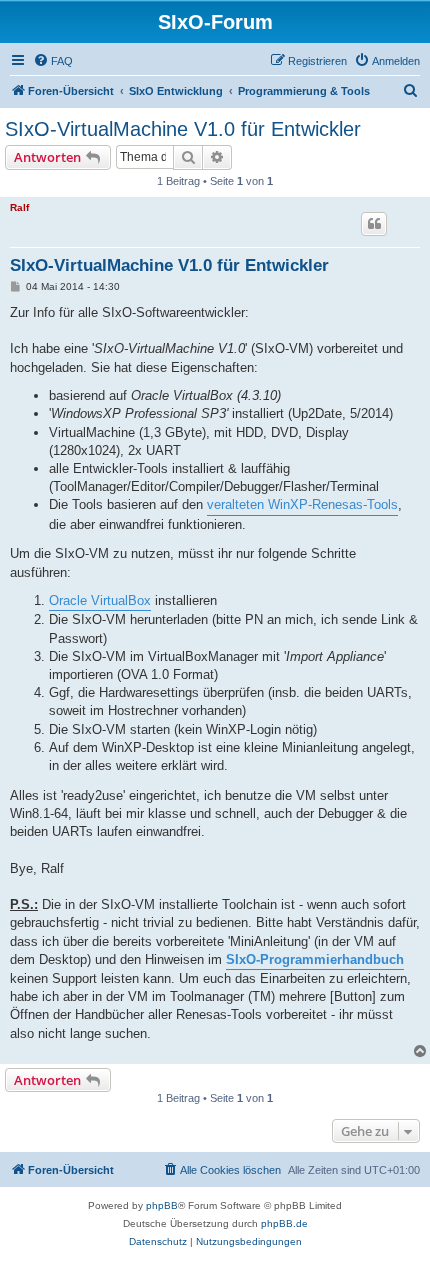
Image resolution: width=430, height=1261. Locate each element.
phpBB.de (284, 1223)
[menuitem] (53, 61)
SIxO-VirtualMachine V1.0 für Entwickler (183, 129)
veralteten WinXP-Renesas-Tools (302, 504)
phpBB (162, 1205)
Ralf (19, 207)
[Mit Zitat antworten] (374, 224)
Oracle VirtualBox (100, 600)
